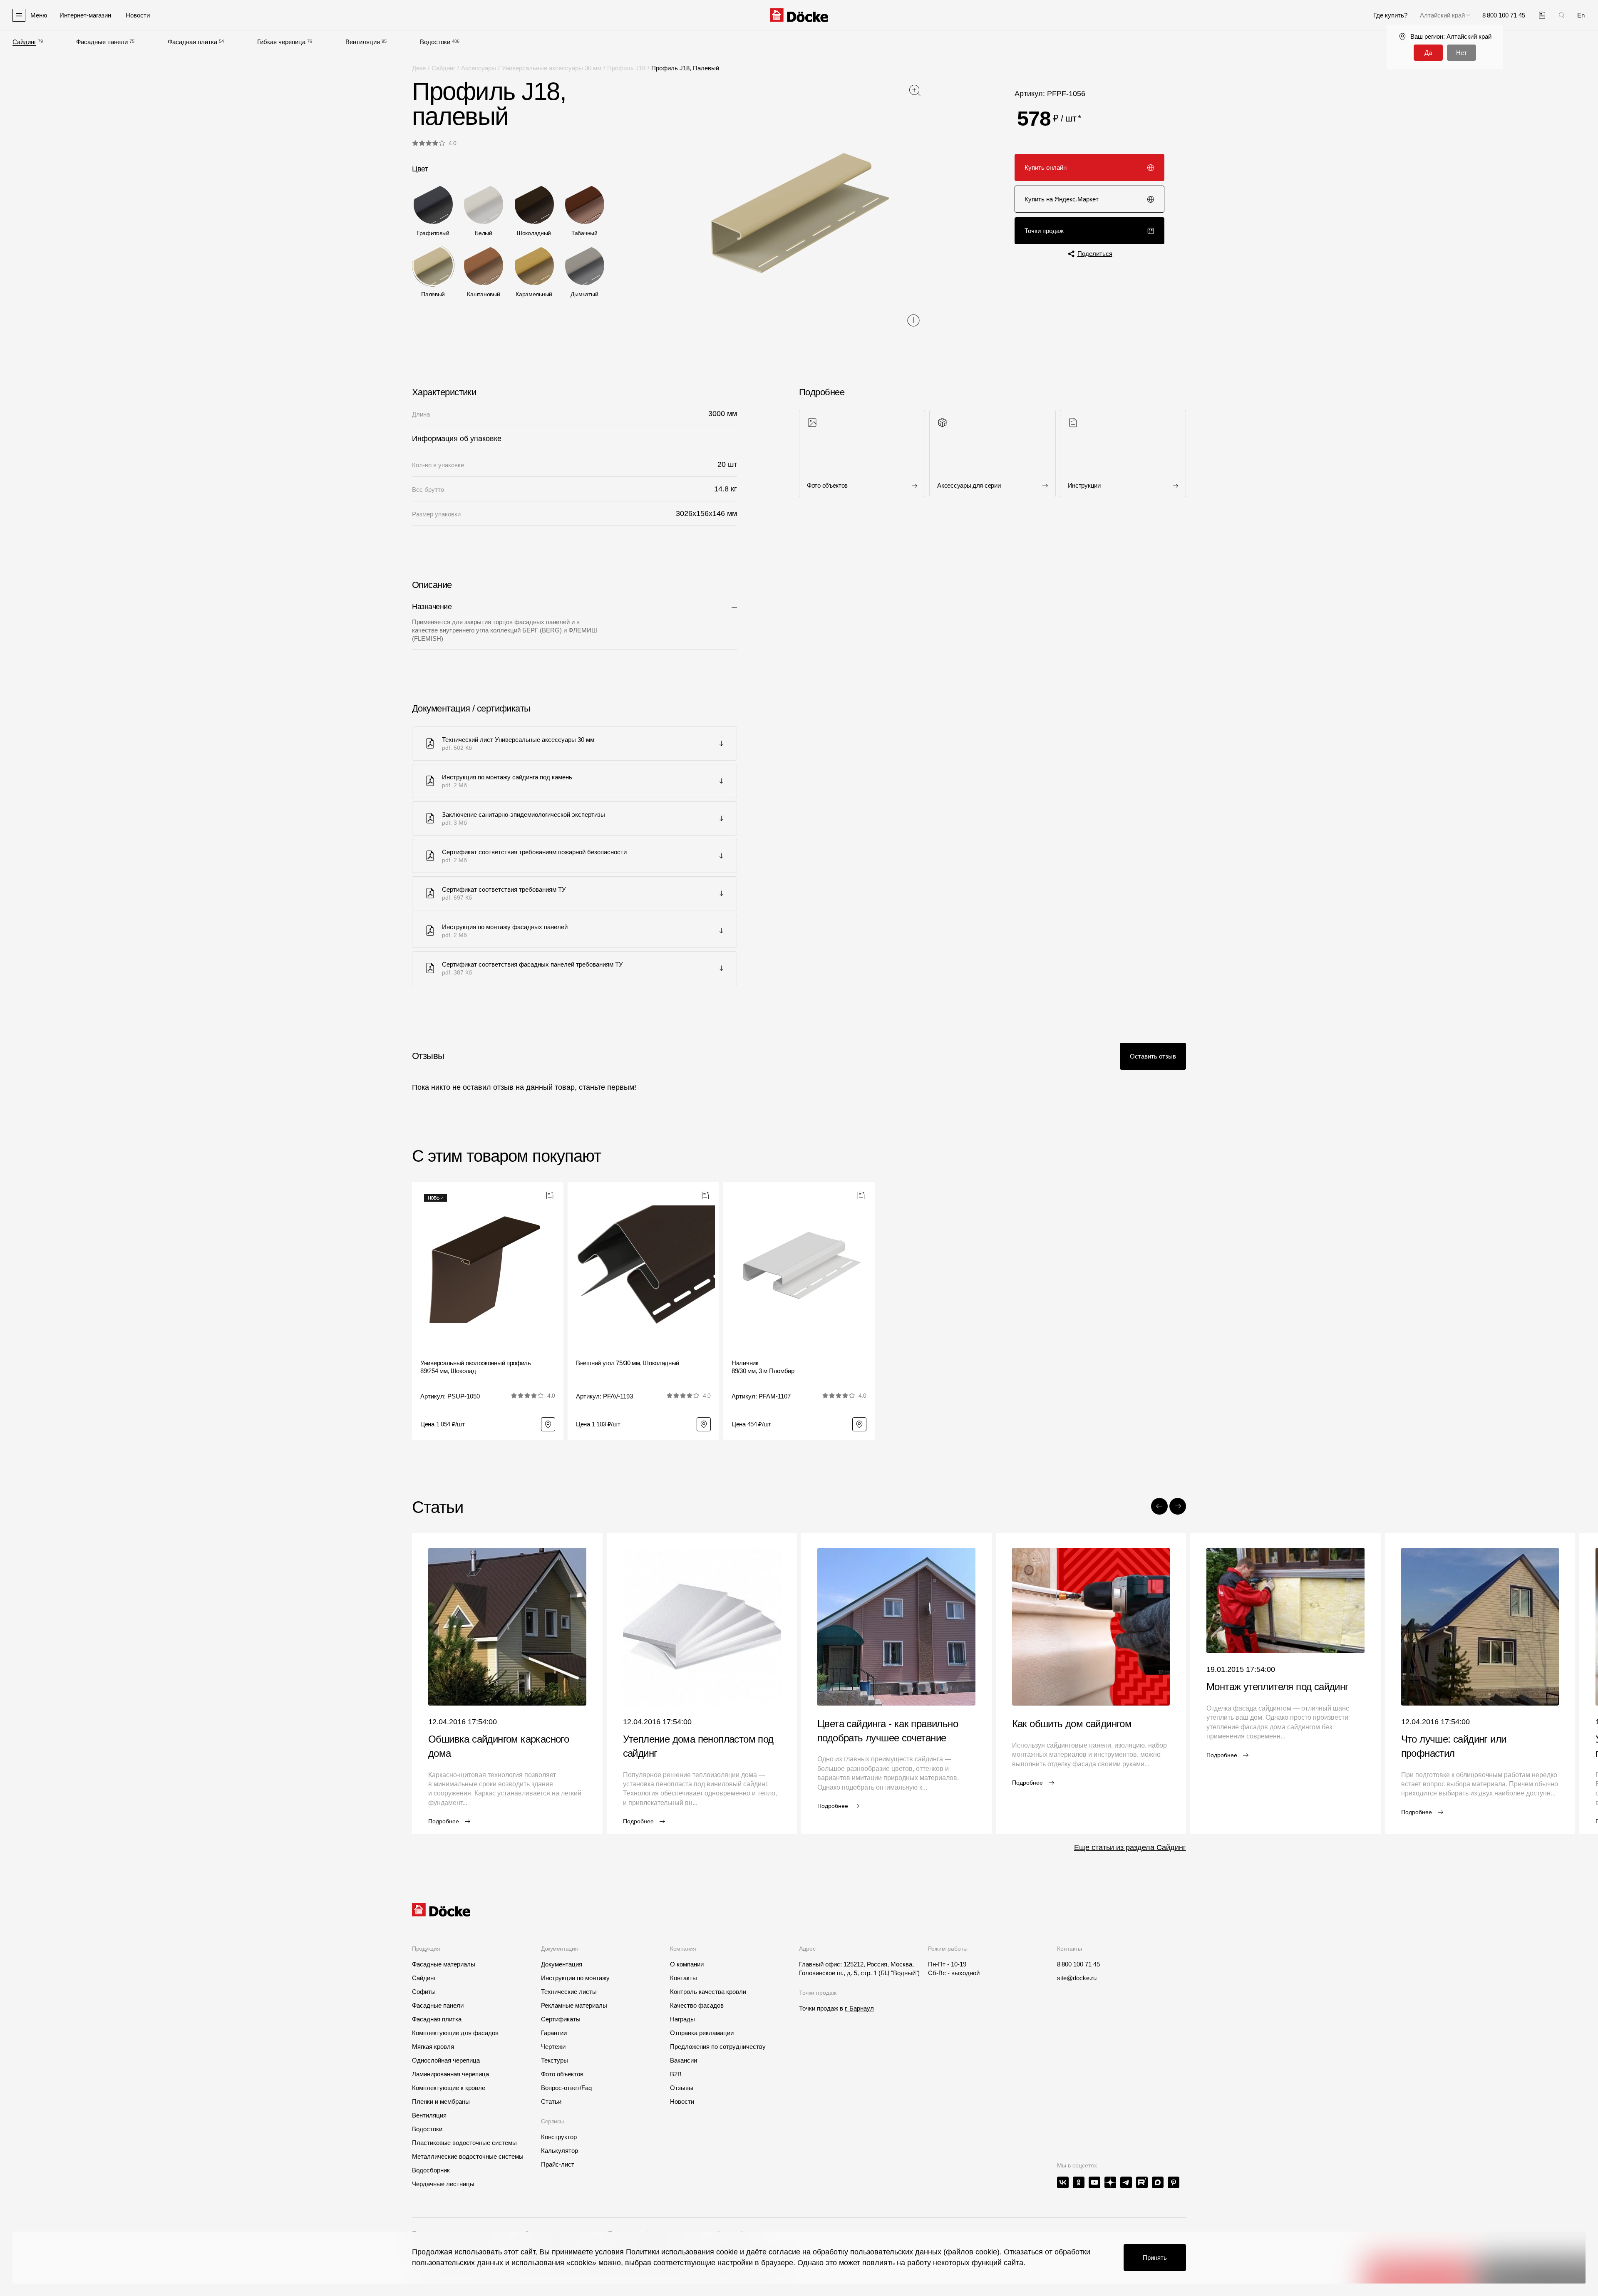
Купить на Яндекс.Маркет (1062, 199)
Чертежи (553, 2047)
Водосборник (431, 2170)
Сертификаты (561, 2019)
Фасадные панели (102, 42)
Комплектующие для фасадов (455, 2033)
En (1581, 15)
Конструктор (559, 2137)
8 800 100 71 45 (1078, 1964)
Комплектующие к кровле (449, 2088)
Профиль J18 (626, 68)
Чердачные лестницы (443, 2184)
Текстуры (555, 2060)
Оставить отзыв (1153, 1056)
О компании (687, 1964)
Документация (562, 1964)
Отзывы (682, 2088)
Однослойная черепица (446, 2060)
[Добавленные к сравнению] (1542, 15)
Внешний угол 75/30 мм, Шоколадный (628, 1363)
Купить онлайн (1046, 167)
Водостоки (435, 42)
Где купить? (1390, 15)
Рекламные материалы (574, 2005)
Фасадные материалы (444, 1964)
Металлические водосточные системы (468, 2156)
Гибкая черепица (281, 42)
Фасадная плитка (192, 42)
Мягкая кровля (433, 2047)
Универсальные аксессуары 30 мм (552, 68)
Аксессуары (479, 68)
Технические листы (569, 1992)
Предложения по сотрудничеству (718, 2047)
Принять (1155, 2258)
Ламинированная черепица (450, 2074)
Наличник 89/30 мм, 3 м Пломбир (763, 1367)
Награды (682, 2019)
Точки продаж (1044, 231)
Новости (682, 2101)
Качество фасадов (697, 2005)
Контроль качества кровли (708, 1992)
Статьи (551, 2101)
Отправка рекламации (702, 2033)
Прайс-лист (558, 2164)
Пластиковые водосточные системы (464, 2143)
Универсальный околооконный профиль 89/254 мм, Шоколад (476, 1367)
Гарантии (554, 2033)
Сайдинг (24, 42)
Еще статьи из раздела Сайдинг (1130, 1847)
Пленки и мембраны (441, 2101)
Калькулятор (560, 2151)
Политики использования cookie (682, 2252)
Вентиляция (363, 42)
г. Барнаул (859, 2008)
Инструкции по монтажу (575, 1978)
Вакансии (684, 2060)
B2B (676, 2074)
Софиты (424, 1992)
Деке (419, 68)
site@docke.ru (1077, 1978)
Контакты (684, 1978)
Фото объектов (562, 2074)
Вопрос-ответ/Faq (566, 2088)
